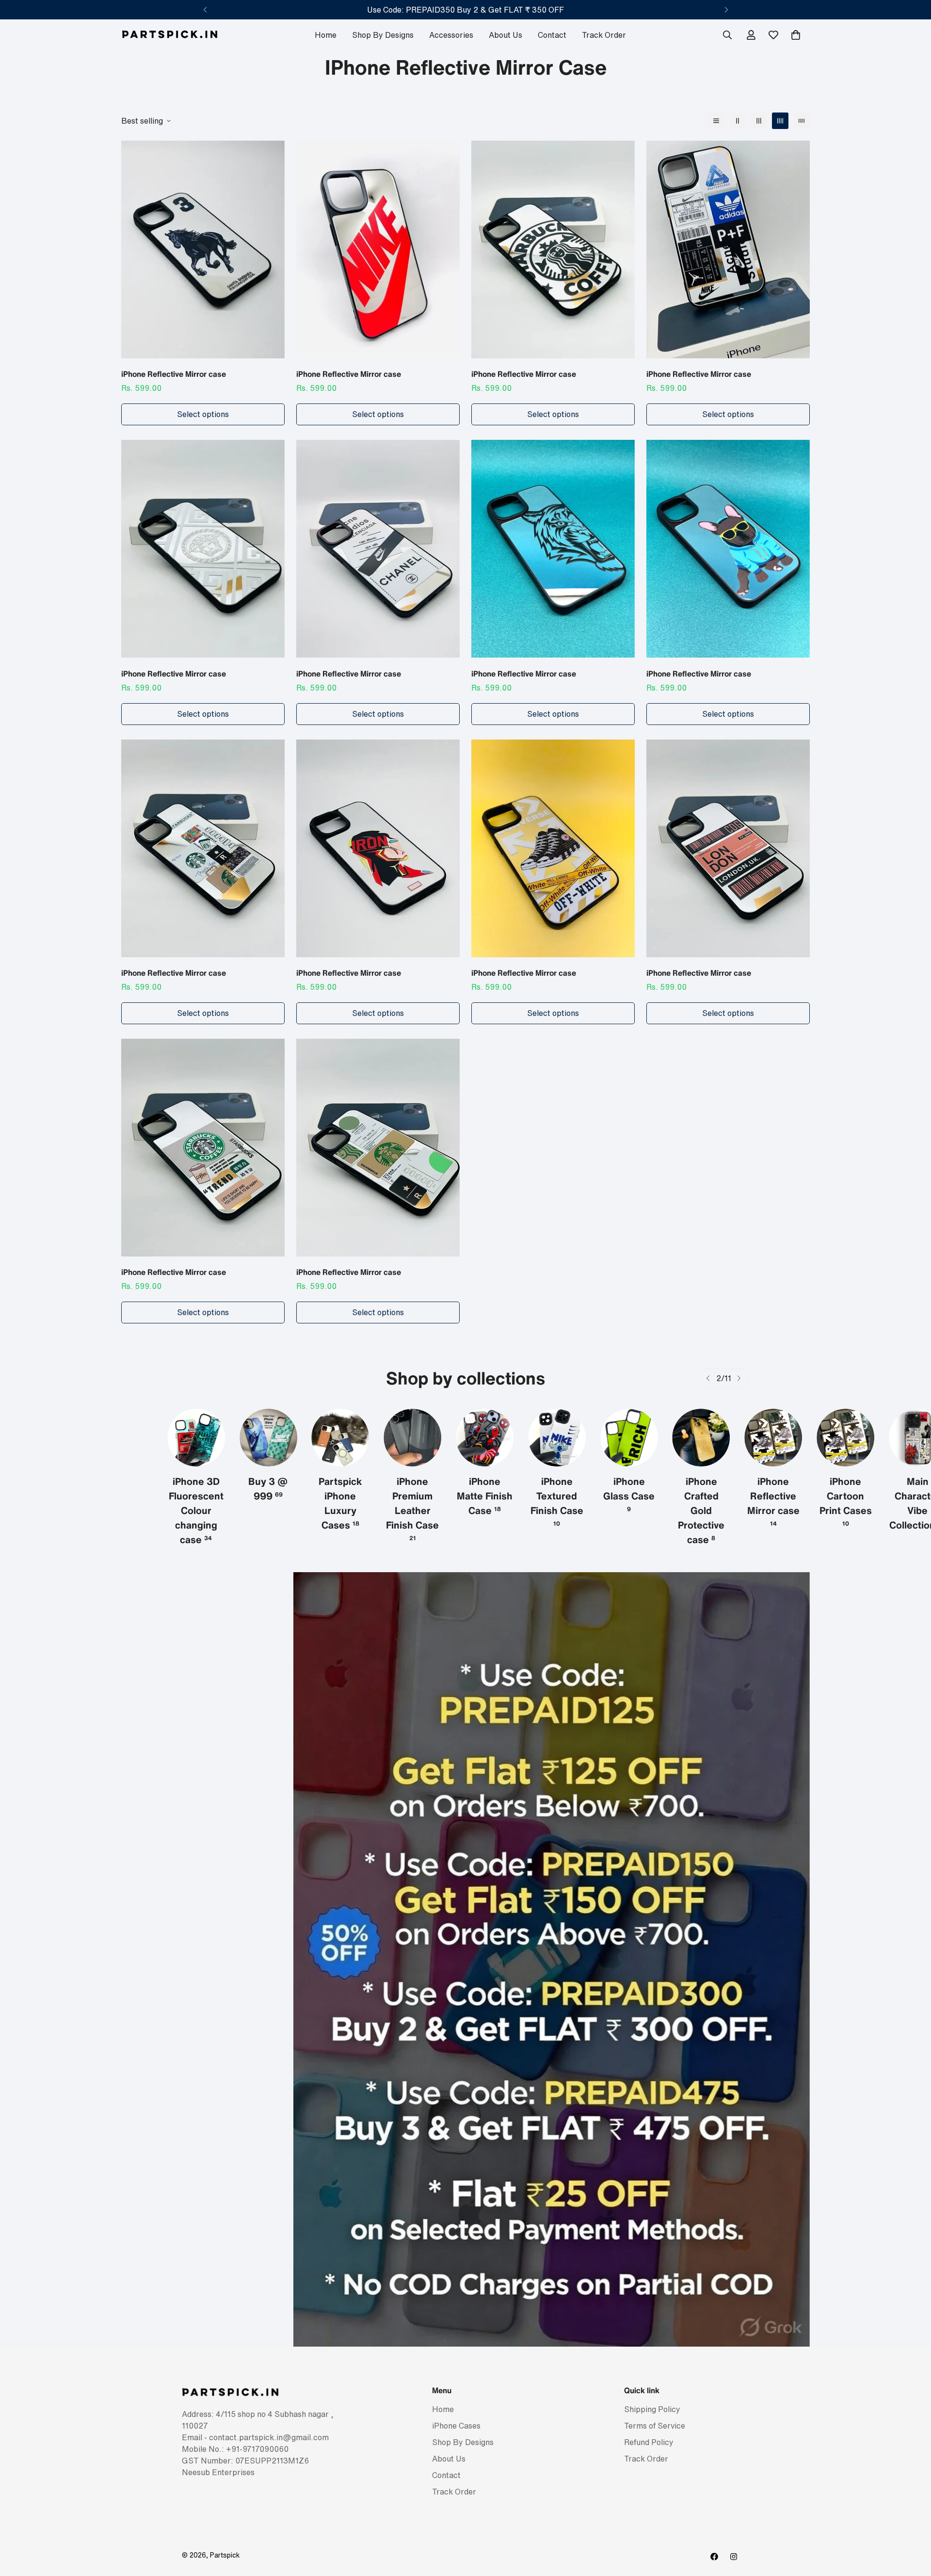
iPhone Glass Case (557, 1494)
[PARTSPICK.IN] (170, 35)
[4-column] (780, 121)
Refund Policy (649, 2443)
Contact (552, 35)
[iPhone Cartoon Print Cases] (773, 1438)
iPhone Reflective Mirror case (174, 374)
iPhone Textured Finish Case (485, 1501)
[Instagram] (734, 2557)
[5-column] (802, 121)
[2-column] (738, 121)
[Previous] (205, 10)
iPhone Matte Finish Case (412, 1496)
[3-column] (759, 121)
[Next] (726, 10)
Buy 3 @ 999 (196, 1489)
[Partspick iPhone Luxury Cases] (268, 1438)
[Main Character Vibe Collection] (845, 1438)
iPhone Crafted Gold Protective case (629, 1510)
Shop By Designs (383, 35)
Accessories (451, 35)
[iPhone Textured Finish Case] (485, 1438)
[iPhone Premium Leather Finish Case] (341, 1438)
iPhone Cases (456, 2426)
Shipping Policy (652, 2410)
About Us (506, 35)
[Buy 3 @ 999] (196, 1438)
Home (326, 35)
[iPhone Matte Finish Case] (412, 1438)
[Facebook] (714, 2557)
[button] (796, 35)
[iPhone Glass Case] (557, 1438)
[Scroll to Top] (912, 2523)
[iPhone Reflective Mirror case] (203, 250)
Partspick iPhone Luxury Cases (268, 1503)
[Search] (727, 35)
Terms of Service (655, 2426)
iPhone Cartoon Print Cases (773, 1501)
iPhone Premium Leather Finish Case (340, 1508)
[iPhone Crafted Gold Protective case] (629, 1438)
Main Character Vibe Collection (846, 1503)
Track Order (604, 35)
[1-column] (716, 121)
